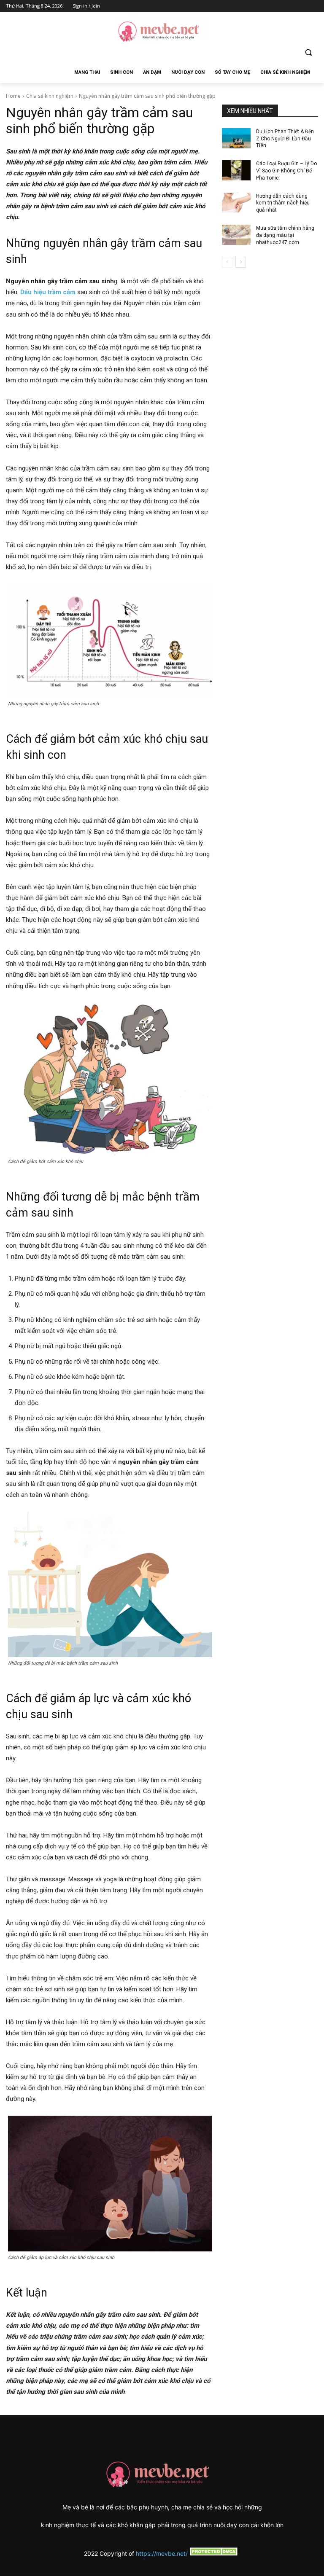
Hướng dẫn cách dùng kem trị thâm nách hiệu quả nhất (283, 203)
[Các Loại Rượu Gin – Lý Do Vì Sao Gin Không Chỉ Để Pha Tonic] (236, 170)
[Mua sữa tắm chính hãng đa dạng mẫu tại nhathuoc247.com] (236, 235)
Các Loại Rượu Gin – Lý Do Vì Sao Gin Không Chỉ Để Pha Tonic (286, 171)
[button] (308, 52)
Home (13, 96)
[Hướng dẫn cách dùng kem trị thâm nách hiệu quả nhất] (236, 203)
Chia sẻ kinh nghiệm (50, 96)
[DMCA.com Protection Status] (214, 2553)
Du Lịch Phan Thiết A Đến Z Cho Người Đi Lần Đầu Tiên (285, 139)
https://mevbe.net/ (162, 2553)
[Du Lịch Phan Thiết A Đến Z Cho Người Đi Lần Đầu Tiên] (236, 138)
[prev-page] (227, 262)
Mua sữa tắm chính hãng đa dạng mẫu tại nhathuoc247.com (285, 235)
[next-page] (241, 262)
